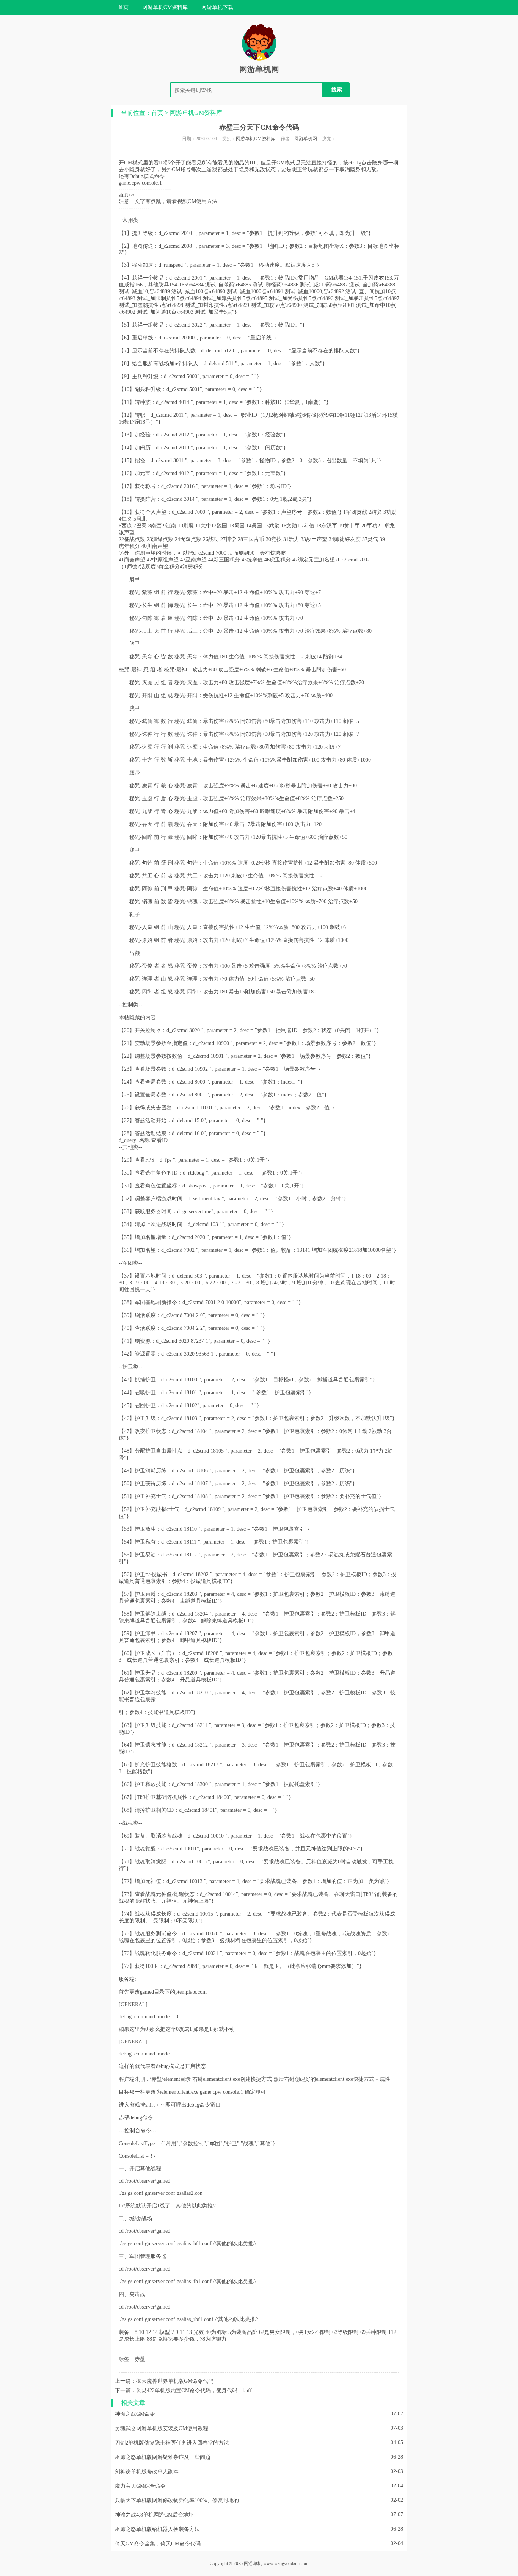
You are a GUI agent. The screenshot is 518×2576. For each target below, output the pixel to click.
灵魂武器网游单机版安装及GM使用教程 (162, 2428)
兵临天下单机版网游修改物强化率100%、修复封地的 (177, 2500)
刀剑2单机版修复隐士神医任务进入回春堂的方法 (172, 2443)
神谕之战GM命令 (135, 2414)
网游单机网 (259, 69)
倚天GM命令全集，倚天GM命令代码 (158, 2544)
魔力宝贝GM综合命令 (140, 2486)
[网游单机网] (259, 61)
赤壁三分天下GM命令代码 (259, 127)
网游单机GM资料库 (196, 113)
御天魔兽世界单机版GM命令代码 (175, 2381)
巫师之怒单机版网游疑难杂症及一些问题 (163, 2457)
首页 (123, 7)
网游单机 (253, 2563)
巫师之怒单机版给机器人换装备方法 (157, 2529)
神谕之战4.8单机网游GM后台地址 (154, 2515)
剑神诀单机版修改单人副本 (147, 2472)
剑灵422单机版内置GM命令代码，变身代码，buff (194, 2391)
